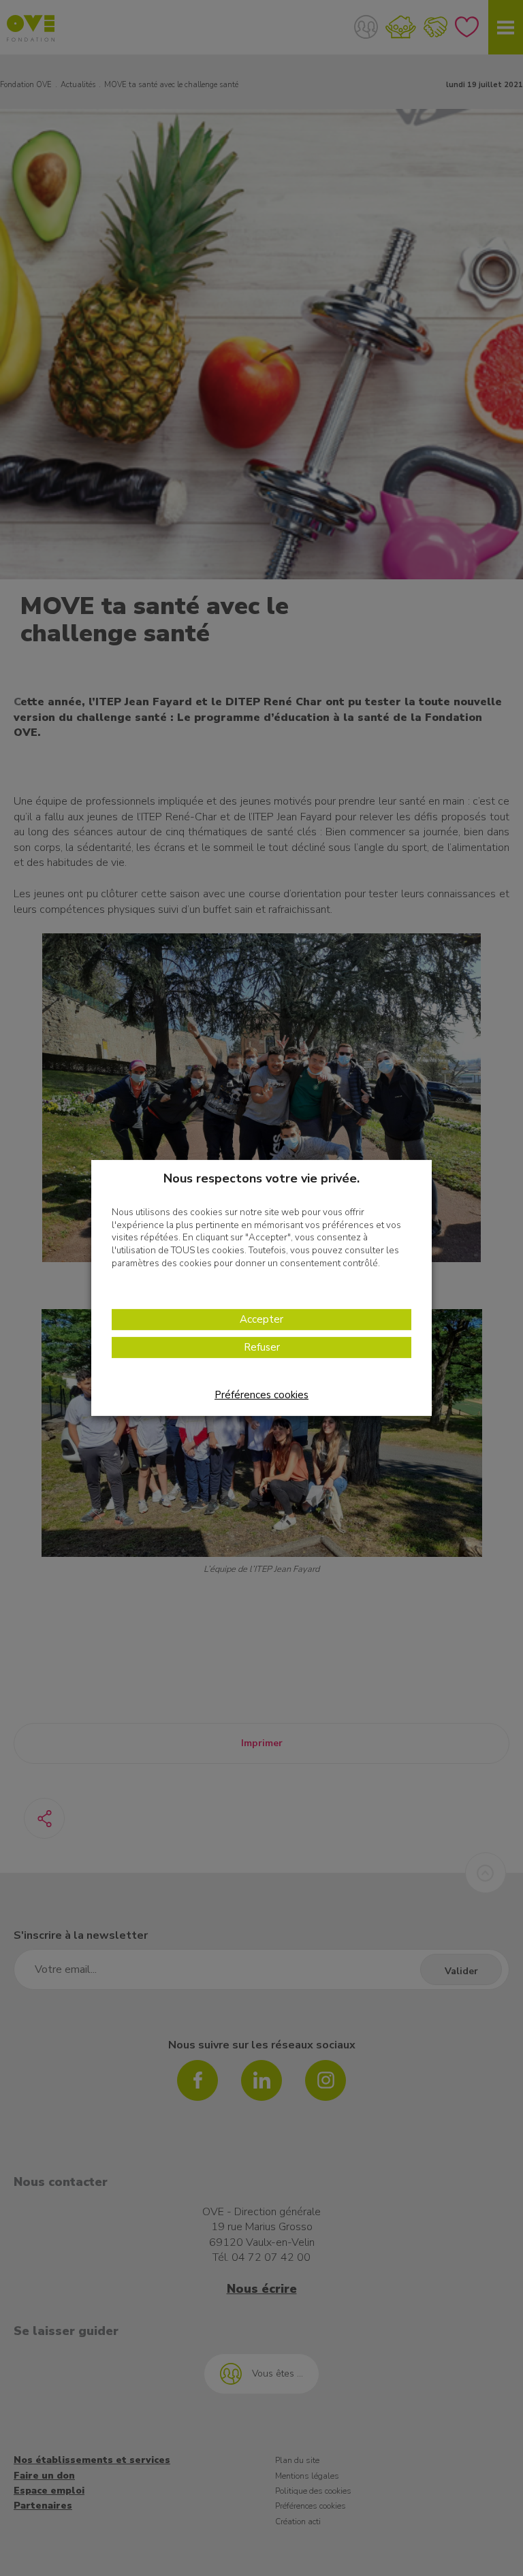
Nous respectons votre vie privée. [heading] (261, 1178)
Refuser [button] (262, 1347)
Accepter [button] (261, 1319)
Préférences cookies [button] (261, 1395)
